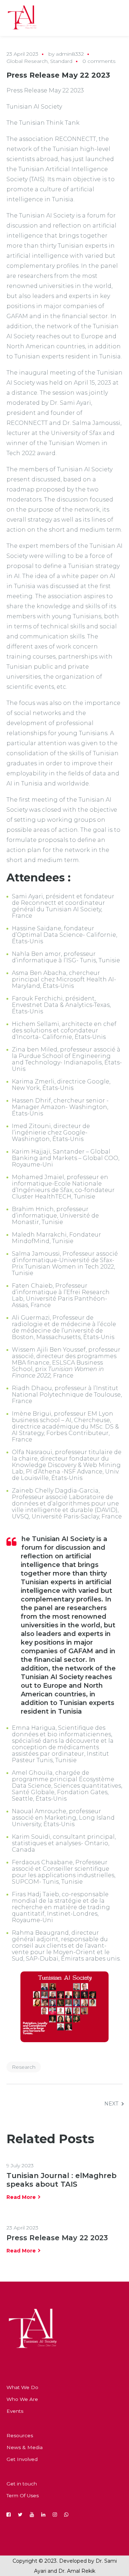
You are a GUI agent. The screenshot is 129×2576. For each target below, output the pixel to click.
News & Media (25, 2447)
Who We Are (22, 2399)
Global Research (27, 61)
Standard (61, 61)
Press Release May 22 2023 (57, 2238)
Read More (21, 2197)
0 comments (99, 61)
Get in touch (22, 2484)
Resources (20, 2435)
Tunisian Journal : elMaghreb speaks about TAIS (61, 2180)
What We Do (22, 2387)
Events (15, 2411)
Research (24, 2067)
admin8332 (70, 54)
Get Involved (22, 2459)
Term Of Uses (23, 2495)
